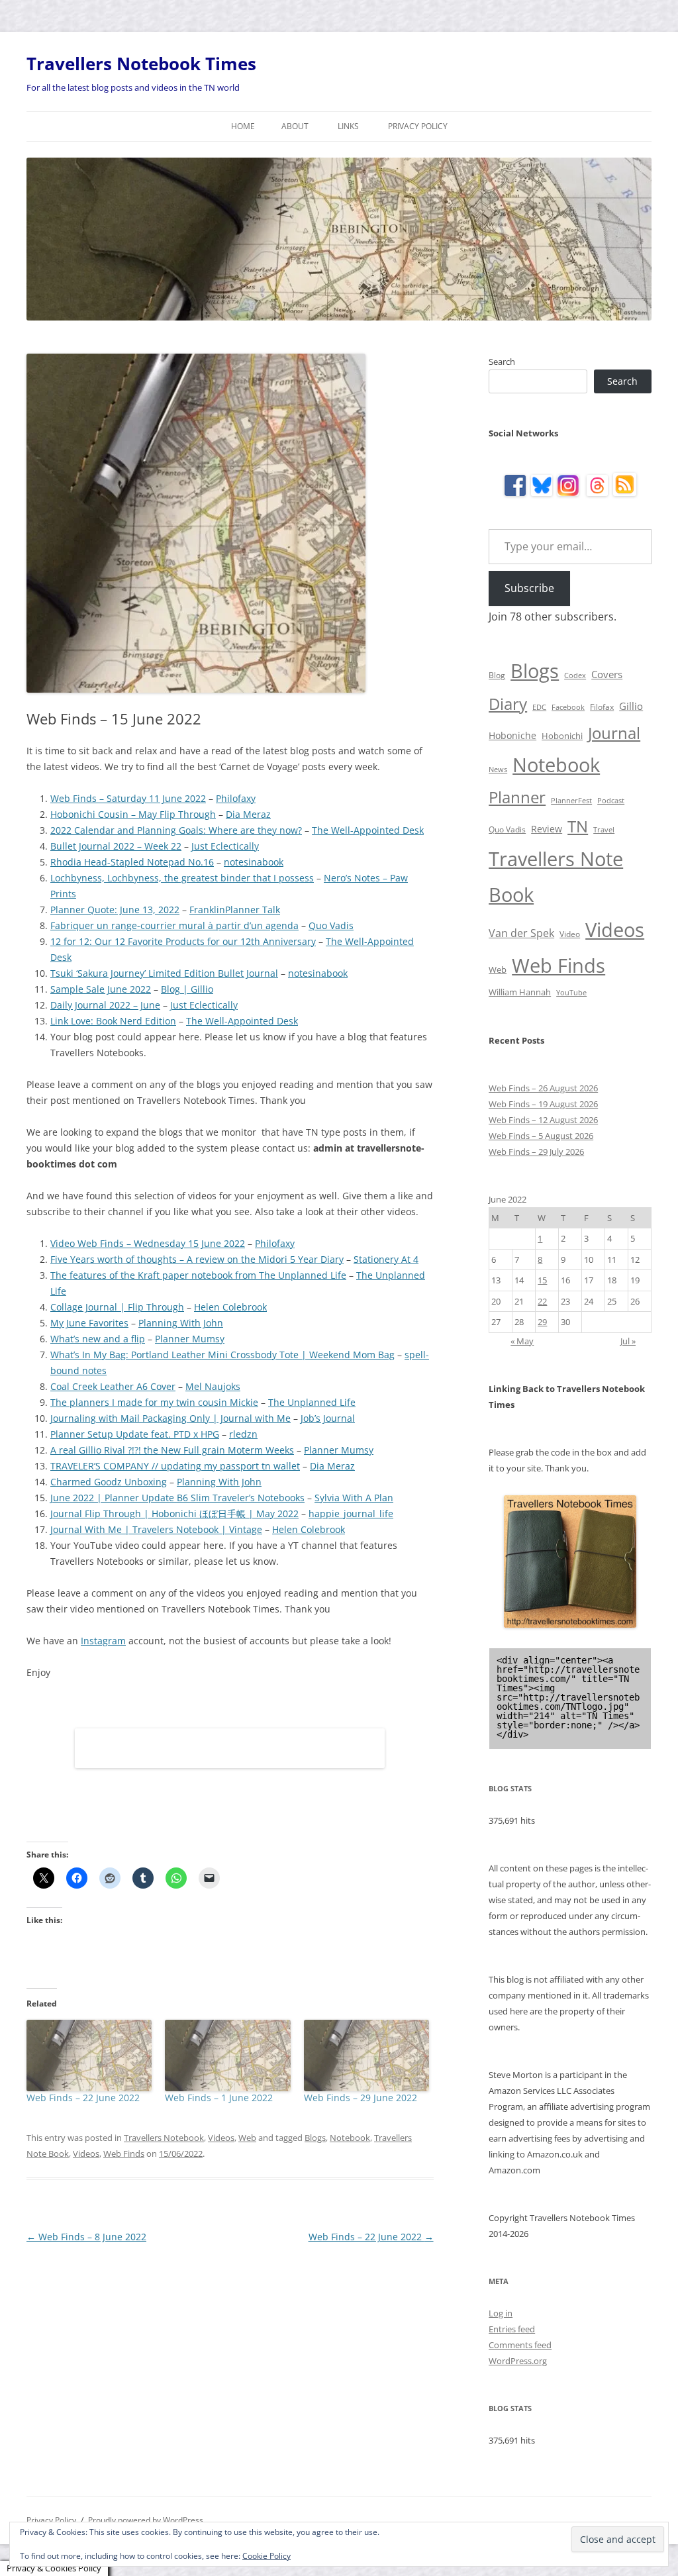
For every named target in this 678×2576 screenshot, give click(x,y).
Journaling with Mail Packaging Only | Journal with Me (170, 1418)
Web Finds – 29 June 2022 (361, 2098)
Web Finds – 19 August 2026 (543, 1104)
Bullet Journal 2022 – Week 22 (116, 846)
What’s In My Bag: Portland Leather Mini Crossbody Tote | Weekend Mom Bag (222, 1355)
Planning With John (181, 1323)
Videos (221, 2138)
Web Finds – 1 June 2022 (219, 2098)
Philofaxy (236, 798)
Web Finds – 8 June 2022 (86, 2237)
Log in (501, 2313)
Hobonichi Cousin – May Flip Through (133, 814)
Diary (508, 704)
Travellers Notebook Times (141, 64)
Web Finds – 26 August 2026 (543, 1088)
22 (542, 1301)
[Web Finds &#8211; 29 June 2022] (366, 2056)
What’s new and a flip (98, 1339)
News (498, 769)
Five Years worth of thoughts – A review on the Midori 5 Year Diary (197, 1259)
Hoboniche (512, 735)
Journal (614, 733)
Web (247, 2138)
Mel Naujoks (213, 1386)
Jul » (628, 1341)
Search (502, 362)
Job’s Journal (328, 1418)
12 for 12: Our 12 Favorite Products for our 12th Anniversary (183, 941)
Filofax (602, 707)
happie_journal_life (351, 1513)
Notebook (350, 2138)
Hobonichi (562, 736)
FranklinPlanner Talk (235, 910)
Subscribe (529, 588)
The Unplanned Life (312, 1402)
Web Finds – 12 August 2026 (543, 1120)
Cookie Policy (266, 2556)
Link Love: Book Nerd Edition (113, 1021)
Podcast (611, 801)
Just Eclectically (225, 846)
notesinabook (254, 862)
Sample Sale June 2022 (101, 989)
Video (570, 934)
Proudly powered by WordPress (146, 2520)
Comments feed (520, 2345)
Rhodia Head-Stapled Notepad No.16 (132, 862)
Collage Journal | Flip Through (117, 1307)
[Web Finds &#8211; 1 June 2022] (227, 2056)
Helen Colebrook (230, 1307)
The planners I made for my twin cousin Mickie (154, 1402)
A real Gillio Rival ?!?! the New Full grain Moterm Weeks (172, 1450)
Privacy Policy (418, 126)
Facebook (568, 707)
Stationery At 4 (386, 1259)
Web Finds (124, 2154)
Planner (517, 797)
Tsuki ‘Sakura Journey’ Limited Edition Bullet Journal (164, 973)
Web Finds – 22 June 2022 (83, 2098)
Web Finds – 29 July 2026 (536, 1152)
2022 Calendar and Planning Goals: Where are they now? (176, 830)
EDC (539, 707)
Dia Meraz (248, 814)
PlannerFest (571, 801)
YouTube (571, 993)
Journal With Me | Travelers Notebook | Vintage (156, 1529)
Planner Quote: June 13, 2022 (115, 910)
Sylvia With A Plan (354, 1498)
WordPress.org (518, 2361)
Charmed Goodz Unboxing (109, 1482)
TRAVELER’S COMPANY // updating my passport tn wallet (175, 1466)
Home (243, 126)
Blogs (315, 2138)
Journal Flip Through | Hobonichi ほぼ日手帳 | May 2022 (174, 1513)
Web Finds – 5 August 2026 (541, 1136)
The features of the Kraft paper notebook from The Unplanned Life (198, 1275)
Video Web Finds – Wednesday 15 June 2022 (148, 1243)
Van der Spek (521, 933)
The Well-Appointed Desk (368, 830)
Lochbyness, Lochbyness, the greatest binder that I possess (182, 878)
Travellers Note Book (556, 877)
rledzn (243, 1434)
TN (578, 826)
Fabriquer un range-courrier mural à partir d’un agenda (174, 925)
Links (348, 126)
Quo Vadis (331, 925)
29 (542, 1322)
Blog (497, 675)
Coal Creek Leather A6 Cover (113, 1386)
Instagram (103, 1641)
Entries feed (512, 2329)
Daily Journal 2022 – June (105, 1005)
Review (547, 829)
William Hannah (520, 992)
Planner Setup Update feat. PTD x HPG (135, 1434)
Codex (575, 675)
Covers (607, 674)
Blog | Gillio (187, 989)
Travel (604, 830)
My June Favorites (89, 1323)
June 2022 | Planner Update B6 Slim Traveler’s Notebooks (177, 1498)
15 (542, 1280)
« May (522, 1341)
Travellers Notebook (164, 2138)
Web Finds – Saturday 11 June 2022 (128, 798)
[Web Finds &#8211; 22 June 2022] (89, 2056)
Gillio (631, 706)
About (295, 126)
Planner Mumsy (190, 1339)
